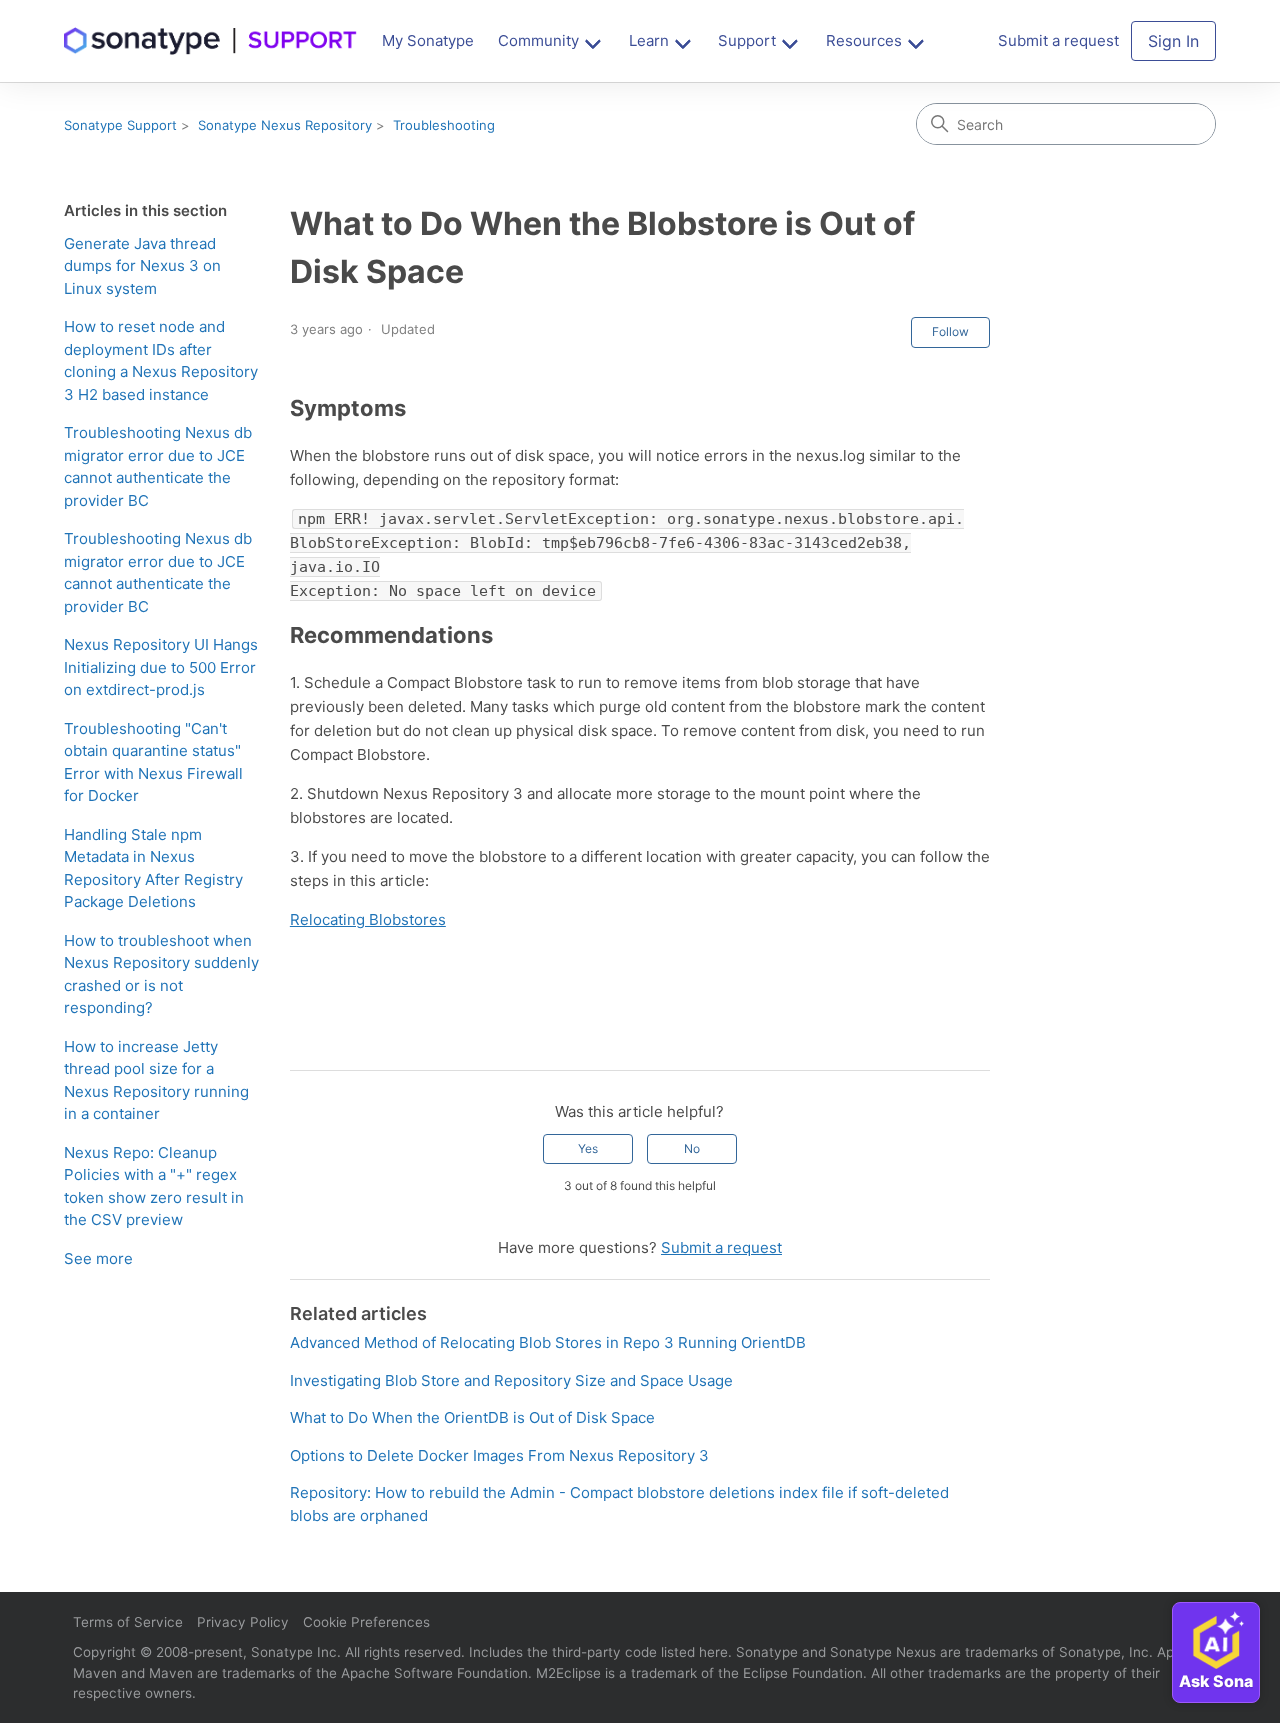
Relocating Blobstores (368, 919)
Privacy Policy (243, 1622)
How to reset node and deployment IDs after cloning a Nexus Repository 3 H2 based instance (161, 360)
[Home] (211, 41)
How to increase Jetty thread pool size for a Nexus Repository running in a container (156, 1080)
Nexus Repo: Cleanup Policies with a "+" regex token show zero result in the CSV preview (154, 1186)
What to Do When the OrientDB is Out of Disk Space (472, 1417)
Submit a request (721, 1247)
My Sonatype (428, 40)
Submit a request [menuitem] (1058, 40)
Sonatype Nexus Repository (285, 125)
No (692, 1148)
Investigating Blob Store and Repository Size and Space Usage (511, 1380)
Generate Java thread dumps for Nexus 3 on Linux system (142, 266)
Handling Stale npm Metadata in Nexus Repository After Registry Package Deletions (153, 868)
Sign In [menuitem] (1173, 41)
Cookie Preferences (366, 1622)
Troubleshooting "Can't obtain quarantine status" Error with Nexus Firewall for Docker (153, 762)
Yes (588, 1148)
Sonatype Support (120, 125)
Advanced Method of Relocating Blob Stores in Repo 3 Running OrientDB (548, 1342)
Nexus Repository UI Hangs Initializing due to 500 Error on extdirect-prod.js (161, 667)
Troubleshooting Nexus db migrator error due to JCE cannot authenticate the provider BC (158, 466)
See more (98, 1258)
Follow (950, 331)
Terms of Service (128, 1622)
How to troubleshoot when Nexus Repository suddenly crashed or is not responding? (161, 974)
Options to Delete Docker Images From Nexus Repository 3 (499, 1455)
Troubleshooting (444, 125)
